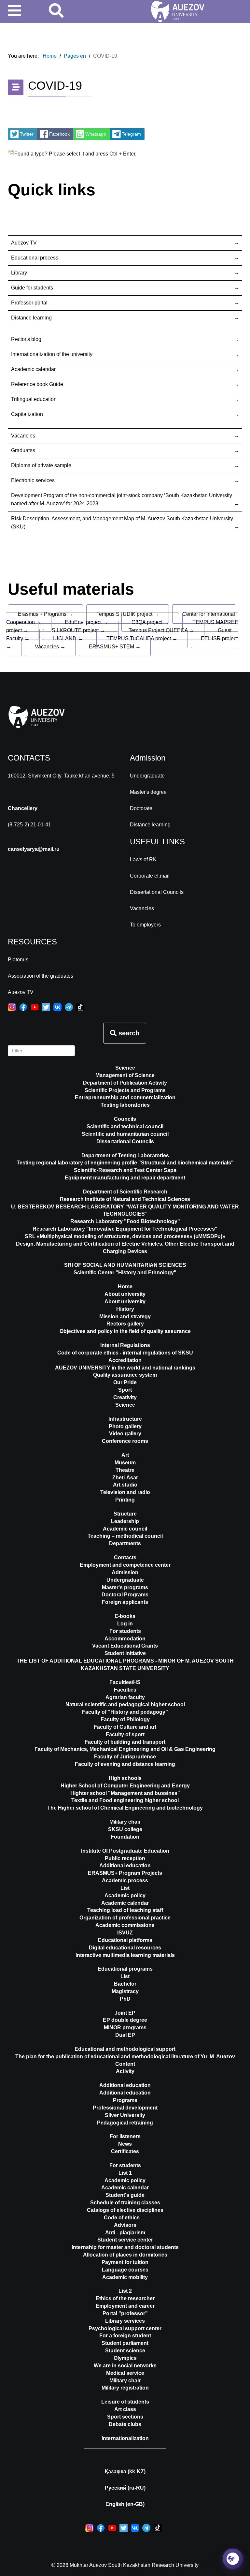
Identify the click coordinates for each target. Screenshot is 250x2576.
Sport (125, 1390)
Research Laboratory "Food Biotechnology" (125, 1221)
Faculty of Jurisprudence (125, 1757)
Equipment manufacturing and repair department (125, 1178)
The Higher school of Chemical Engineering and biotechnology (125, 1808)
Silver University (125, 2115)
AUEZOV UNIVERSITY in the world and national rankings (125, 1368)
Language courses (125, 2270)
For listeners (125, 2136)
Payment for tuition (125, 2262)
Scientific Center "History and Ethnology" (125, 1273)
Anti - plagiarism (125, 2233)
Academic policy (125, 1895)
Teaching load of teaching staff (125, 1910)
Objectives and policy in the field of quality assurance (125, 1331)
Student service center (125, 2240)
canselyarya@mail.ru (34, 849)
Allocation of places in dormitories (125, 2255)
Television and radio (125, 1492)
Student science (125, 2351)
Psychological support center (125, 2328)
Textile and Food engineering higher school (125, 1800)
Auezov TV (24, 243)
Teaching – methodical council (125, 1536)
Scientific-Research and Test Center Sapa (125, 1170)
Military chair (125, 1822)
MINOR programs (125, 2028)
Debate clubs (125, 2424)
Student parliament (125, 2343)
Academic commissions (125, 1925)
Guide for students (32, 288)
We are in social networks (125, 2366)
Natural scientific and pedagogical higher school (125, 1704)
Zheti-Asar (125, 1478)
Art (125, 1455)
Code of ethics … (125, 2218)
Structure (125, 1514)
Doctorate (141, 808)
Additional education (125, 1865)
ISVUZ (125, 1933)
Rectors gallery (125, 1324)
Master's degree (148, 792)
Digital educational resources (125, 1948)
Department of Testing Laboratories (125, 1155)
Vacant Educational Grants (125, 1646)
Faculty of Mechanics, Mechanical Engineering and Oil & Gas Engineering (125, 1749)
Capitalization (27, 414)
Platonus (18, 960)
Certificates (125, 2151)
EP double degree (125, 2020)
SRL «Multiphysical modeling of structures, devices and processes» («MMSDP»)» (125, 1236)
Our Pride (125, 1382)
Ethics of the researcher (125, 2298)
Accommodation (125, 1639)
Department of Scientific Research (125, 1192)
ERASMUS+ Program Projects (125, 1873)
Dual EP (125, 2035)
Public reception (125, 1858)
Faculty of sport (125, 1734)
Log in (125, 1624)
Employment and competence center (125, 1565)
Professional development (125, 2108)
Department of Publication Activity (125, 1083)
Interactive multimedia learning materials (125, 1955)
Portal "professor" (125, 2313)
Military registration (125, 2388)
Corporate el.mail (150, 876)
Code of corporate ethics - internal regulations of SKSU (125, 1353)
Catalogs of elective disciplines (125, 2210)
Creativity (125, 1397)
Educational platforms (125, 1940)
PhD (125, 1999)
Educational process (35, 258)
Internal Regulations (125, 1345)
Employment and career (125, 2306)
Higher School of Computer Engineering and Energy (125, 1786)
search (128, 1033)
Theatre (125, 1470)
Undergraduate (147, 776)
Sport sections (125, 2417)
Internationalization (125, 2438)
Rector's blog (26, 339)
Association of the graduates (41, 976)
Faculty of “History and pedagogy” (125, 1712)
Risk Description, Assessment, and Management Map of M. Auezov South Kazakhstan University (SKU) (122, 523)
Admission (125, 1572)
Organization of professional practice (125, 1918)
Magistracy (125, 1991)
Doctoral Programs (125, 1595)
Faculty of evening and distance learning (125, 1764)
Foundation (125, 1837)
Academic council (125, 1529)
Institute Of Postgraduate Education (125, 1851)
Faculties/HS (125, 1682)
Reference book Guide (37, 384)
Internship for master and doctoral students (125, 2247)
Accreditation (125, 1360)
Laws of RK (143, 859)
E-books (125, 1616)
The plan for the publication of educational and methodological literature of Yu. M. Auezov (125, 2057)
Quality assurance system (125, 1375)
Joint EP (125, 2013)
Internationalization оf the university (52, 354)
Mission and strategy (125, 1317)
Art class (125, 2409)
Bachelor (125, 1984)
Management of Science (125, 1075)
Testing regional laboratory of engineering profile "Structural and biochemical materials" (125, 1163)
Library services (125, 2321)
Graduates (23, 450)
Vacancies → (50, 647)
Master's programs (125, 1587)
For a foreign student (125, 2336)
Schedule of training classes (125, 2203)
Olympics (125, 2358)
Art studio (125, 1485)
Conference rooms (125, 1441)
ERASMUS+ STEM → (115, 647)
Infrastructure (125, 1419)
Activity (125, 2071)
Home (125, 1287)
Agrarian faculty (125, 1697)
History (125, 1309)
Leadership (125, 1521)
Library (19, 273)
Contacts (125, 1557)
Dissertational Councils (157, 892)
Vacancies (23, 436)
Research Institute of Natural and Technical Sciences (125, 1199)
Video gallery (125, 1434)
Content (125, 2064)
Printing (125, 1500)
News (125, 2144)
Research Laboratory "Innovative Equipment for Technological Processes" (125, 1229)
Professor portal (29, 303)
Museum (125, 1463)
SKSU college (125, 1829)
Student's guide (125, 2195)
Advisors (125, 2225)
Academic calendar (33, 369)
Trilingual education (34, 399)
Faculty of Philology (125, 1719)
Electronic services (33, 480)
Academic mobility (125, 2277)
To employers (145, 925)
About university (125, 1302)
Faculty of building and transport (125, 1742)
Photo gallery (125, 1426)
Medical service (125, 2373)
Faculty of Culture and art (125, 1727)
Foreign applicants (125, 1602)
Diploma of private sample (41, 465)
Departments (125, 1543)
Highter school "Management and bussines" (125, 1793)
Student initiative (125, 1653)
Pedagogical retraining (125, 2123)
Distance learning (31, 318)
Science (125, 1068)
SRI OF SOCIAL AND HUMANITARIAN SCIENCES (125, 1265)
